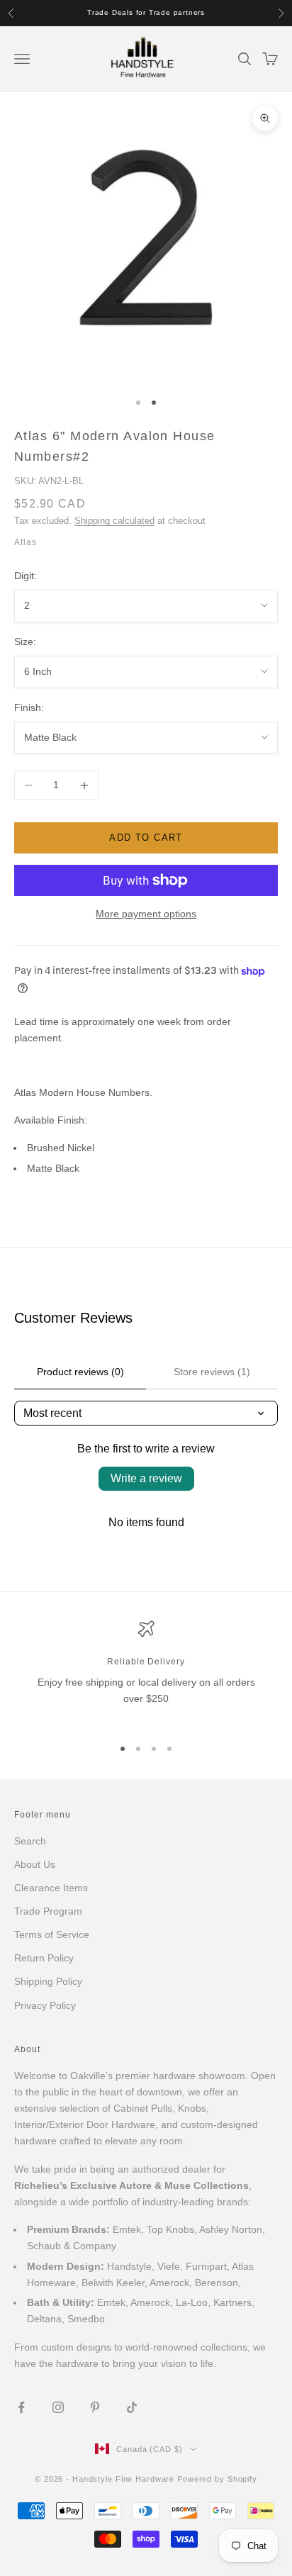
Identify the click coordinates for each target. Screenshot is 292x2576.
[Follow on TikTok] (132, 2407)
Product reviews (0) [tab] (80, 1372)
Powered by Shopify (217, 2479)
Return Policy (44, 1958)
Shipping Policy (48, 1981)
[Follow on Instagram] (58, 2407)
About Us (35, 1864)
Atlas (26, 542)
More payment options (146, 914)
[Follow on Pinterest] (95, 2407)
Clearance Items (51, 1888)
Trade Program (48, 1911)
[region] (146, 1672)
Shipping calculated (114, 521)
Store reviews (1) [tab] (212, 1372)
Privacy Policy (45, 2005)
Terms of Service (52, 1934)
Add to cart (146, 838)
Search (30, 1841)
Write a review (146, 1478)
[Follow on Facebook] (21, 2407)
